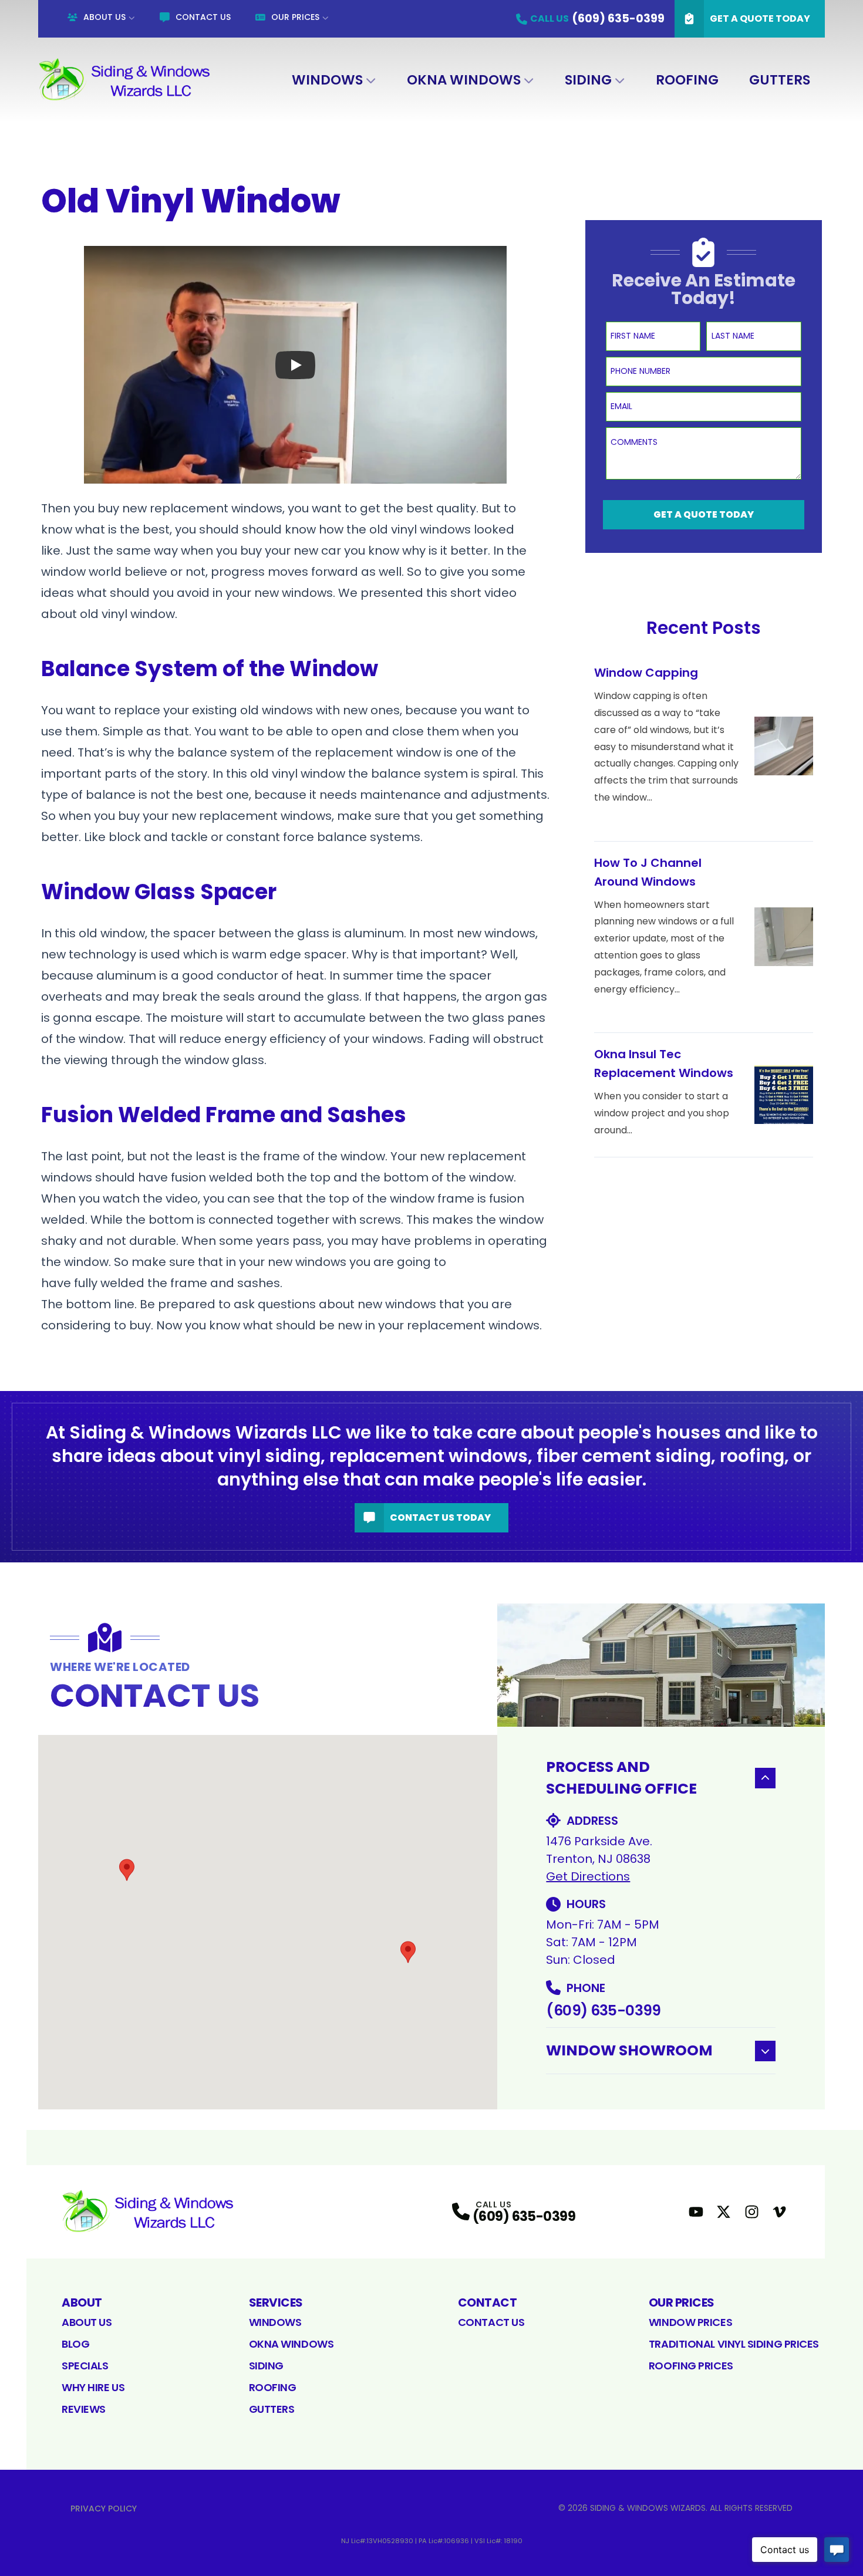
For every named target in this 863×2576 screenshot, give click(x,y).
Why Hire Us (93, 2387)
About (82, 2302)
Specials (85, 2366)
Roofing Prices (691, 2366)
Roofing (687, 80)
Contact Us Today (440, 1517)
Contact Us (203, 17)
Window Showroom (629, 2050)
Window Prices (690, 2322)
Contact (488, 2302)
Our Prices (295, 17)
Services (276, 2302)
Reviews (84, 2409)
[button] (127, 1870)
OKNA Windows (464, 80)
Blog (75, 2344)
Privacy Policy (104, 2509)
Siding (588, 80)
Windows (327, 80)
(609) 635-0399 (603, 2011)
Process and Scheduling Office (621, 1778)
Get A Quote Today (760, 18)
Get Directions (588, 1876)
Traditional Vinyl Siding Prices (734, 2344)
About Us (104, 17)
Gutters (780, 80)
